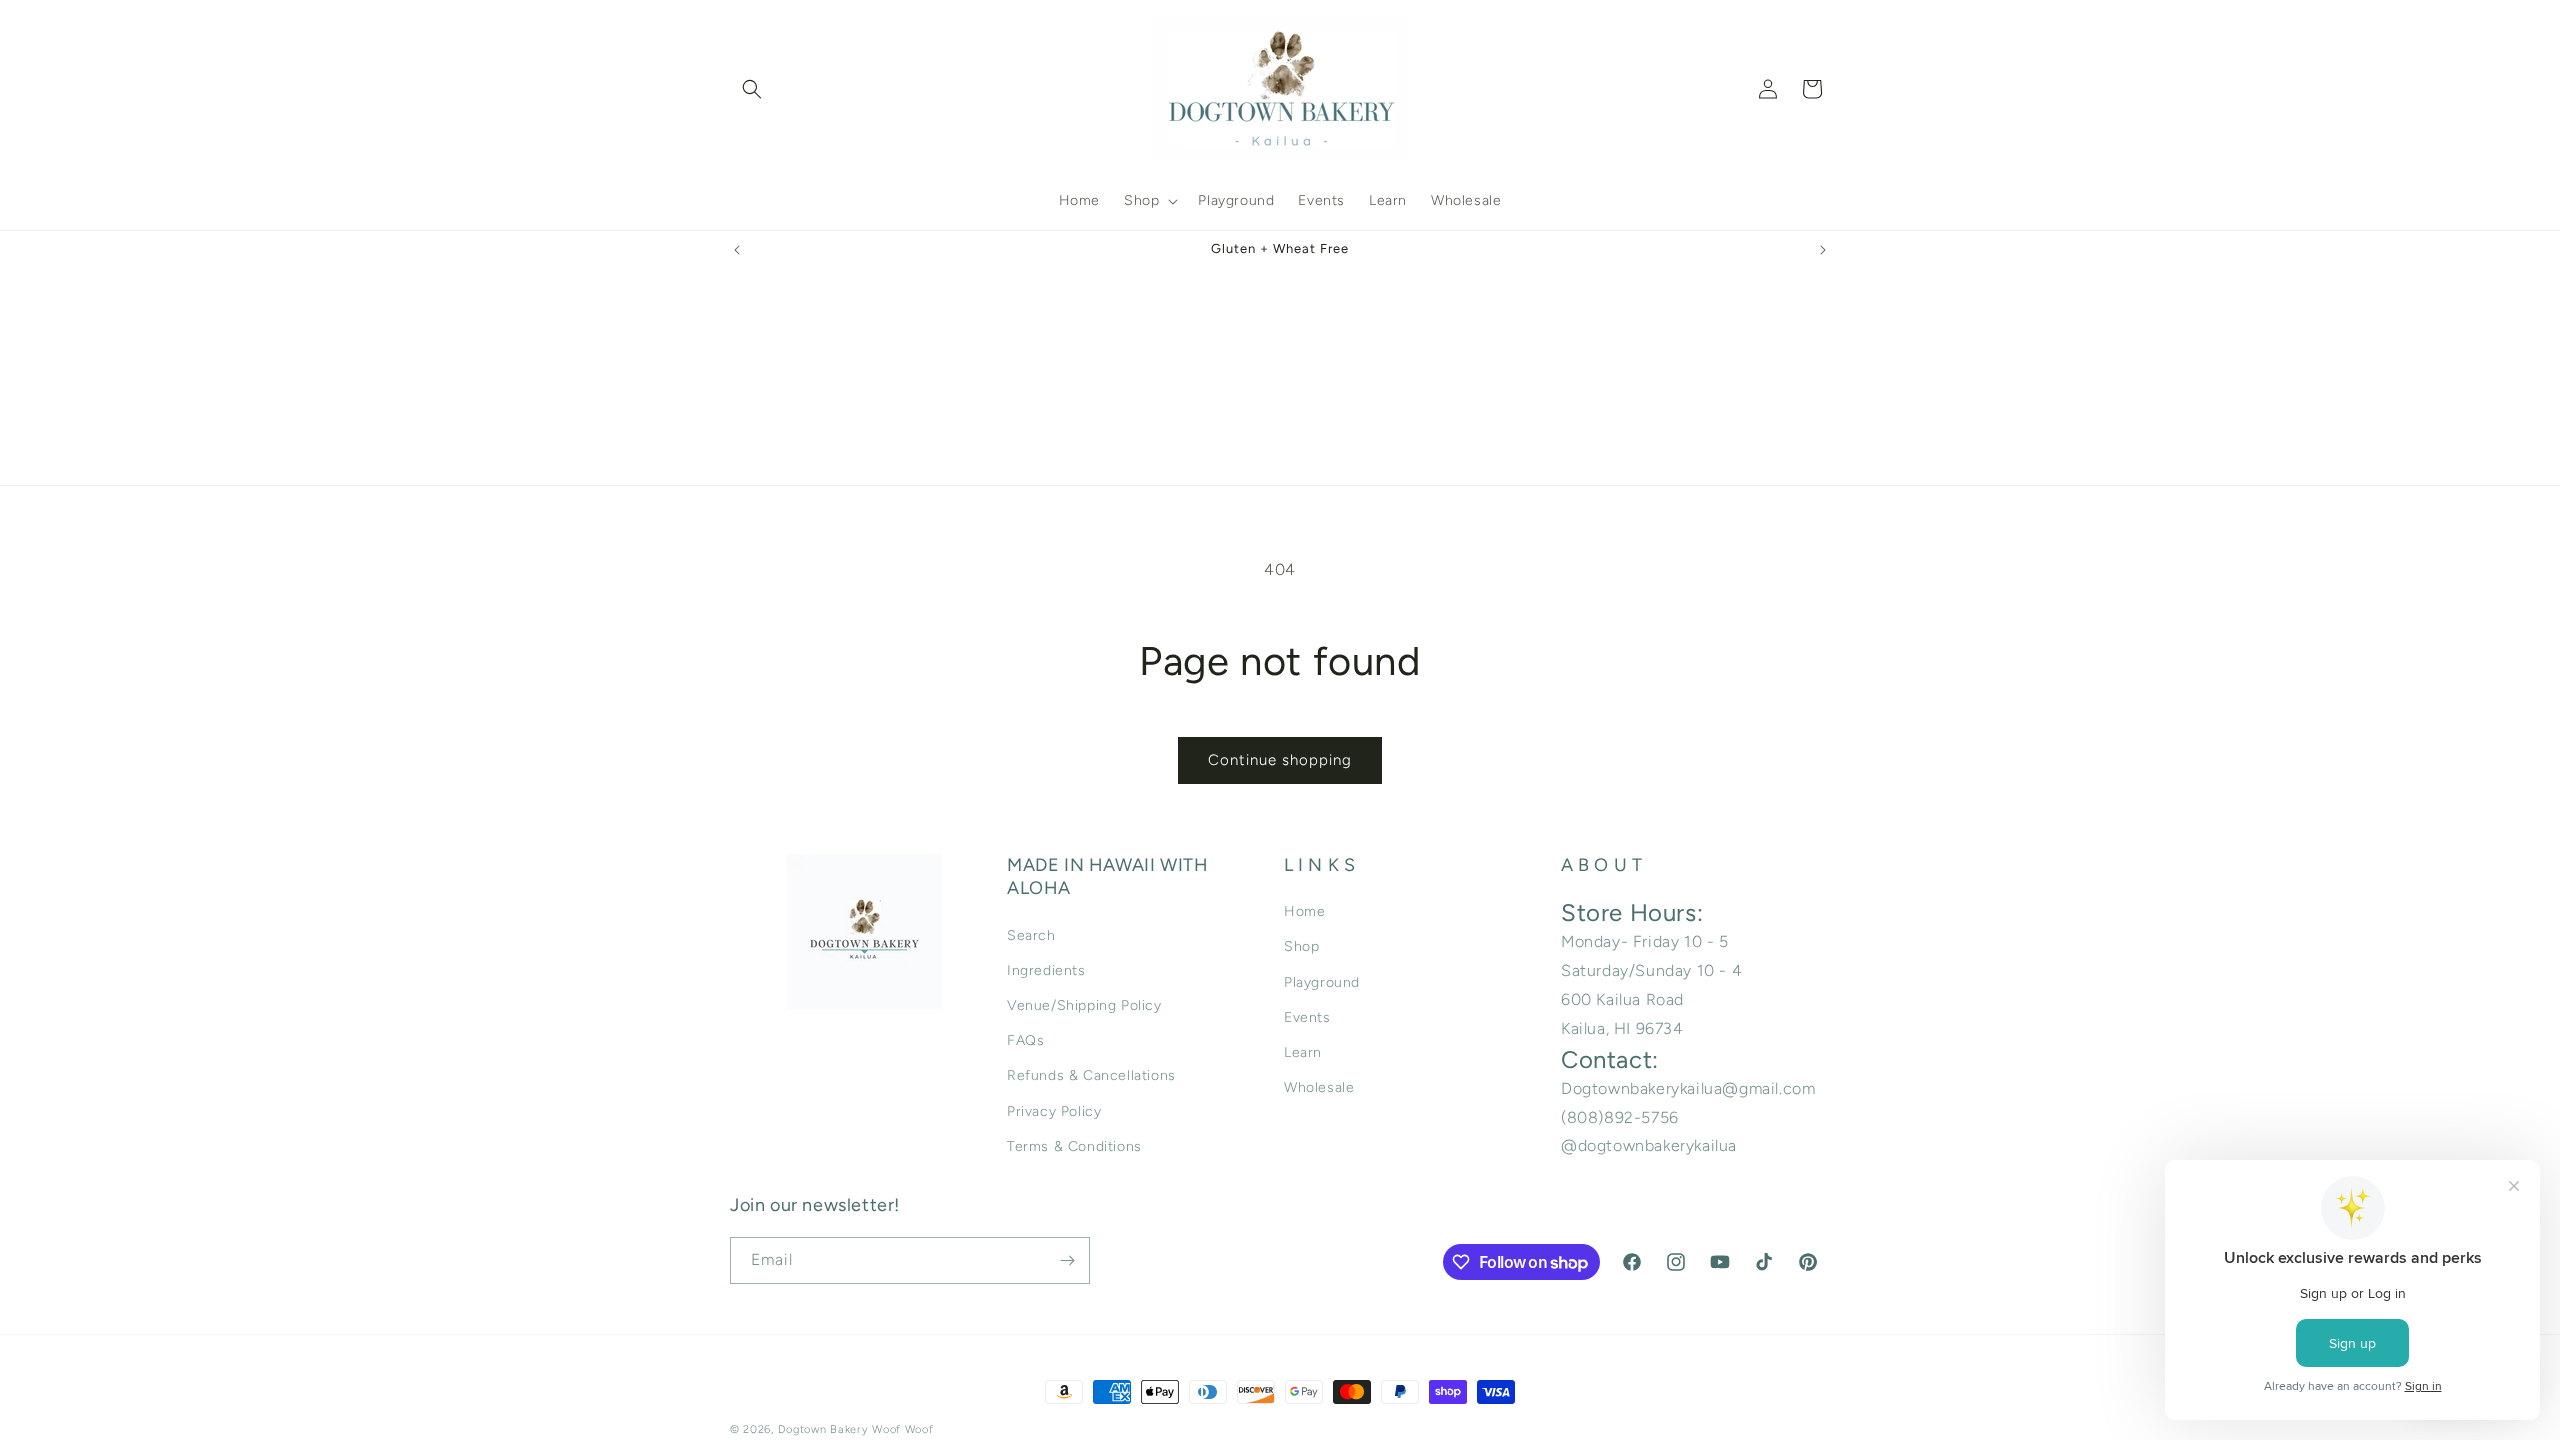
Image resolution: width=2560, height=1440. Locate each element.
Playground (1322, 982)
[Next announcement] (1823, 250)
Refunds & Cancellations (1091, 1075)
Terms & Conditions (1074, 1146)
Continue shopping (1280, 760)
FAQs (1025, 1040)
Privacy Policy (1054, 1111)
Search (1031, 935)
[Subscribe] (1067, 1260)
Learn (1303, 1052)
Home (1304, 911)
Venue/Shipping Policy (1084, 1005)
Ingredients (1046, 970)
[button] (752, 89)
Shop (1301, 946)
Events (1307, 1017)
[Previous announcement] (737, 250)
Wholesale (1319, 1087)
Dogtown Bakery (823, 1429)
